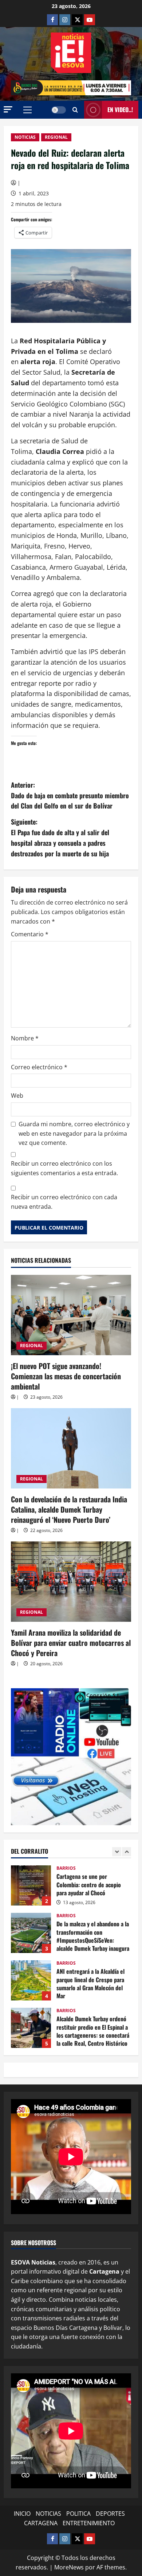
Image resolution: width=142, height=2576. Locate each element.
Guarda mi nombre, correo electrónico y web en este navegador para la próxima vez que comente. (74, 1133)
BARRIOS (66, 1868)
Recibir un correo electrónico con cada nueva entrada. (64, 1202)
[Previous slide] (117, 1852)
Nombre (25, 1038)
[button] (8, 109)
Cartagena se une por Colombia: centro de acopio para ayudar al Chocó (31, 1885)
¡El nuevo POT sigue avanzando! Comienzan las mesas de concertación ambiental (66, 1376)
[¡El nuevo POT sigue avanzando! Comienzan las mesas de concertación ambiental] (71, 1315)
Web (17, 1096)
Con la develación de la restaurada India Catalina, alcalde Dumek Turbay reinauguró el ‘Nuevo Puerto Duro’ (69, 1509)
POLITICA (78, 2514)
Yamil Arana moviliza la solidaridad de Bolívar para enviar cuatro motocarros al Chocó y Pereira (71, 1643)
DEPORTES (110, 2514)
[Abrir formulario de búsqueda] (75, 110)
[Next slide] (127, 1852)
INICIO (22, 2514)
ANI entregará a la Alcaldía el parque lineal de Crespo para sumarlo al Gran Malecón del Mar (31, 1980)
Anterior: (70, 795)
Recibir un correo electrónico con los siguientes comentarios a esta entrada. (64, 1168)
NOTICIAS (25, 137)
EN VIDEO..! (120, 110)
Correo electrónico (39, 1067)
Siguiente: (60, 837)
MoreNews (69, 2567)
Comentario (30, 934)
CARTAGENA (41, 2523)
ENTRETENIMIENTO (89, 2523)
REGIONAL (56, 137)
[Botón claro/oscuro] (59, 110)
